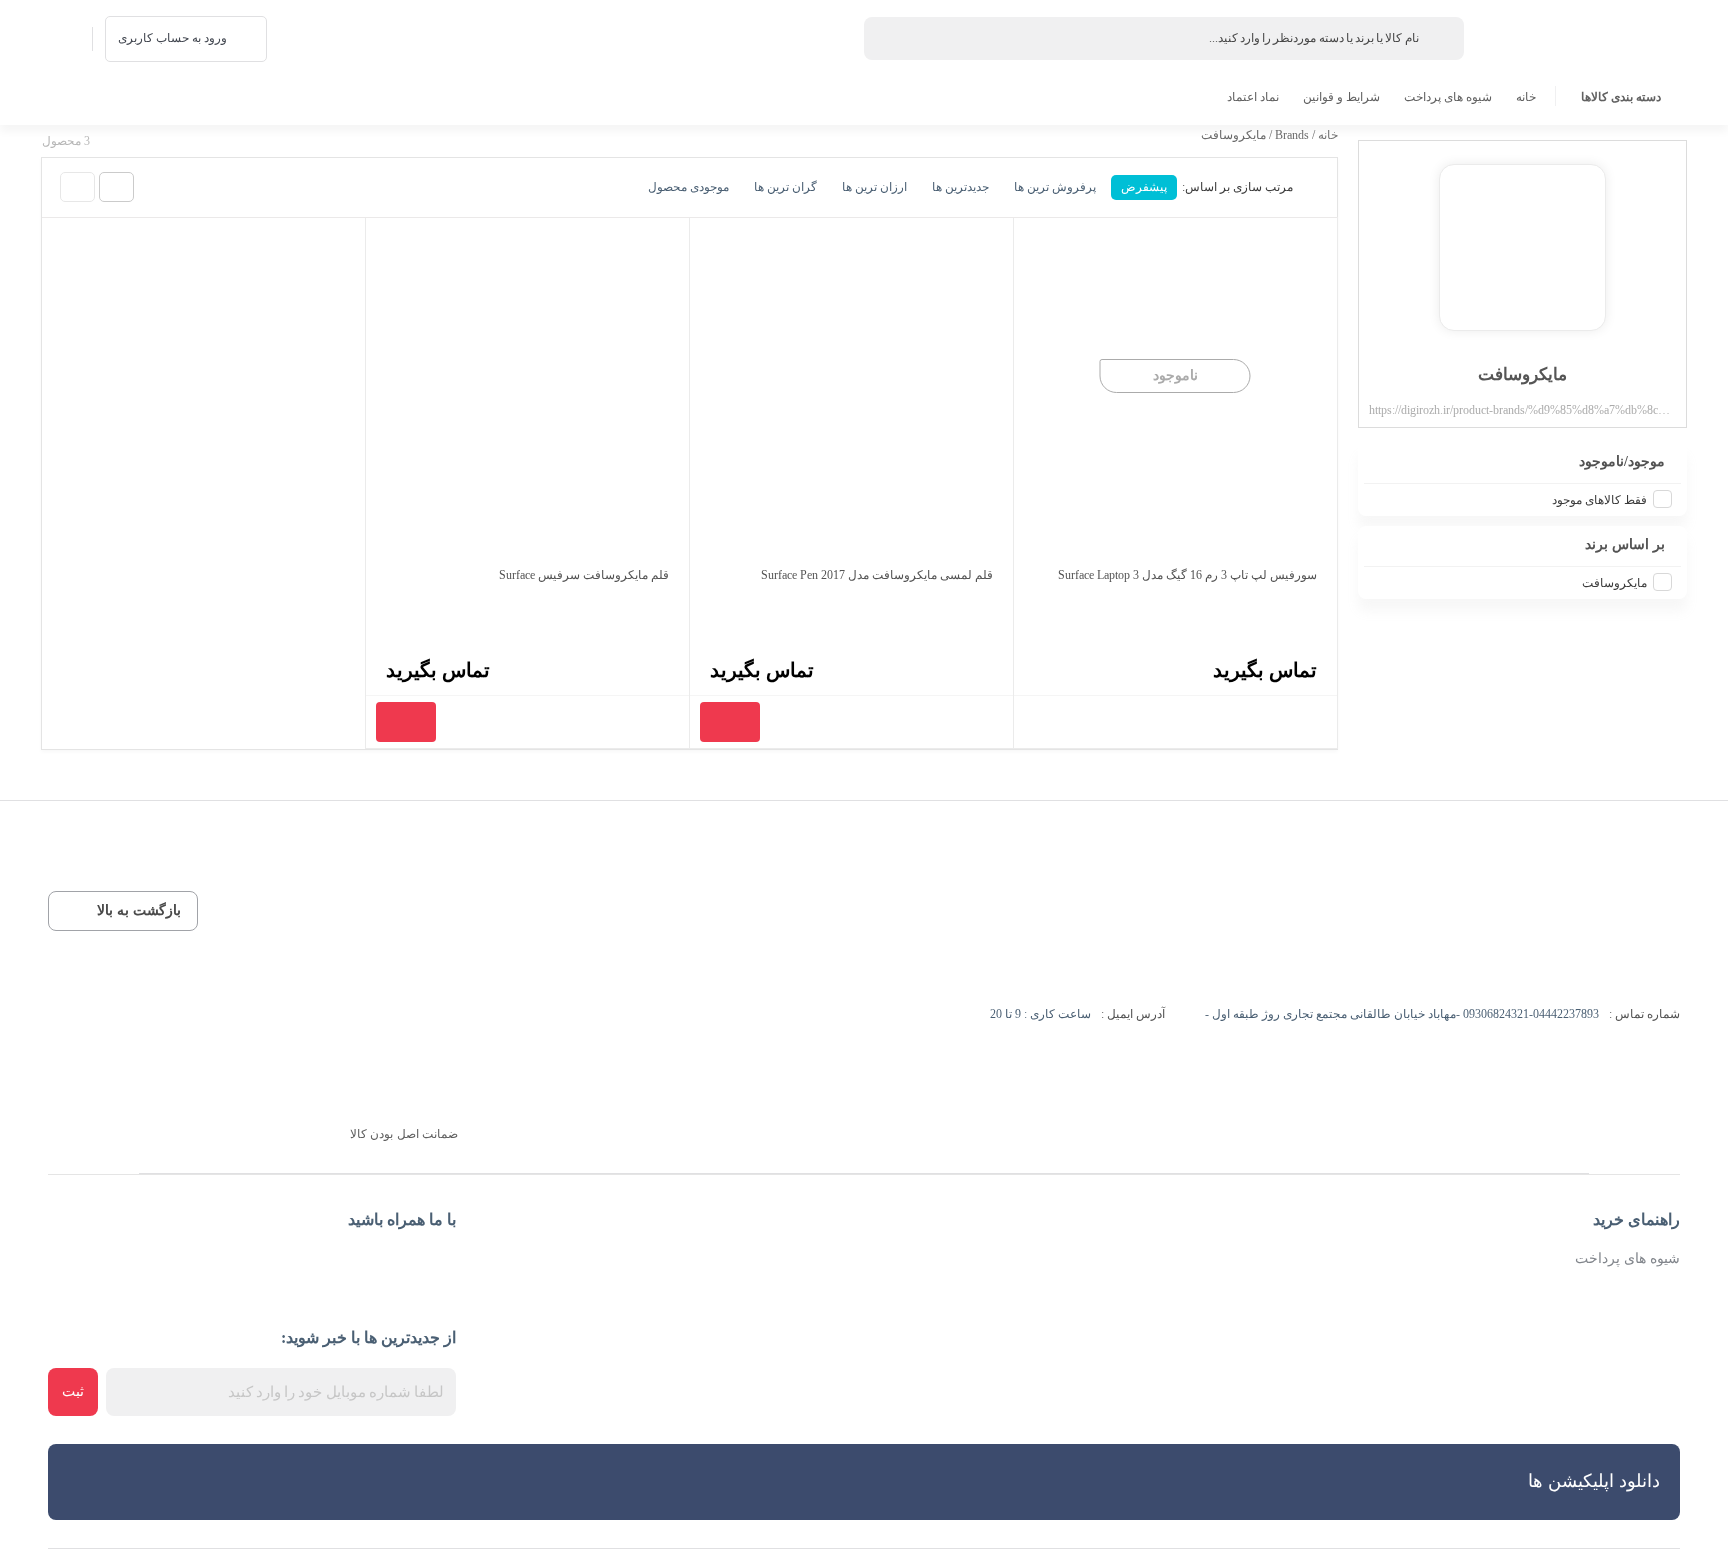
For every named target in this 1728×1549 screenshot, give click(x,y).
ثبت (73, 1391)
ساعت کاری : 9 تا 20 (1040, 1014)
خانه (1526, 97)
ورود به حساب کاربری (172, 38)
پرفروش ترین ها (1055, 187)
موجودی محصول (688, 187)
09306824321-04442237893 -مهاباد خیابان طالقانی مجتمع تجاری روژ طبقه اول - (1402, 1014)
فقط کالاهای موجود (1599, 500)
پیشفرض (1144, 187)
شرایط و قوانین (1341, 97)
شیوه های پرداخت (1448, 97)
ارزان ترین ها (874, 187)
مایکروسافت (1614, 583)
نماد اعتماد (1253, 97)
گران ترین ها (785, 187)
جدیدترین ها (960, 187)
